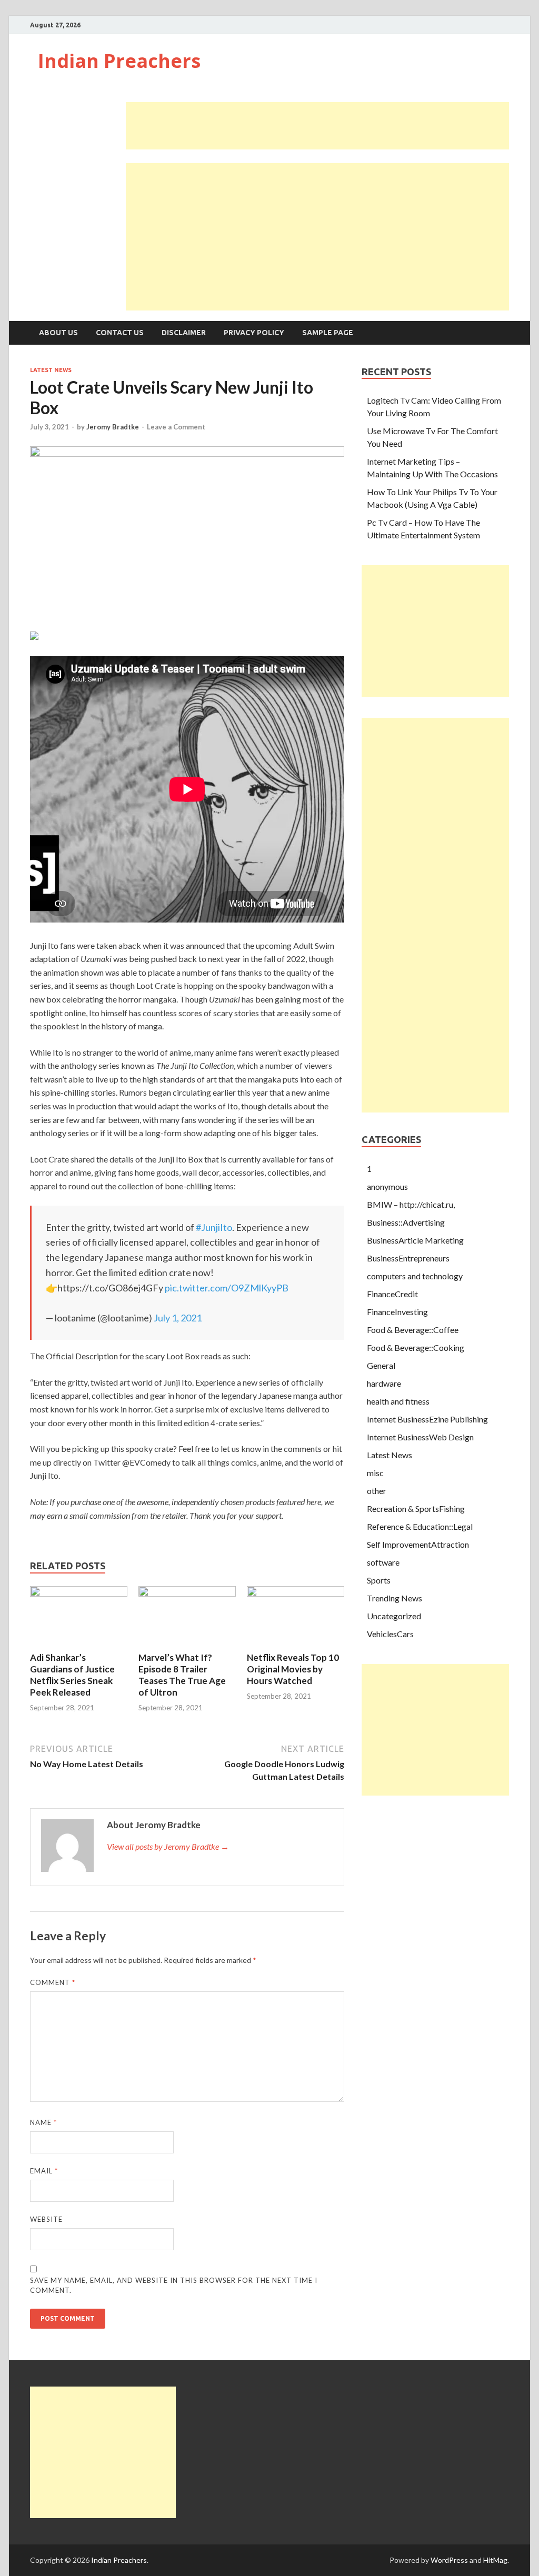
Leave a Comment (176, 427)
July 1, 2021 (178, 1318)
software (383, 1562)
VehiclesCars (390, 1634)
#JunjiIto (214, 1227)
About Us (58, 333)
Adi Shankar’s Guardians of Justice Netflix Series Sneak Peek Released (72, 1675)
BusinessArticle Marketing (415, 1240)
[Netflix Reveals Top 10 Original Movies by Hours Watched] (296, 1593)
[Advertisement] (317, 126)
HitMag (495, 2560)
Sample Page (328, 333)
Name (43, 2122)
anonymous (387, 1186)
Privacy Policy (254, 333)
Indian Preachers (119, 61)
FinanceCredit (392, 1294)
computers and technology (415, 1276)
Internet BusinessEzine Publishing (427, 1419)
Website (46, 2219)
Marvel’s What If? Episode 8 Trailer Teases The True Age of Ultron (182, 1675)
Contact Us (120, 333)
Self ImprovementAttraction (418, 1544)
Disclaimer (184, 333)
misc (375, 1473)
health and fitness (398, 1401)
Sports (379, 1580)
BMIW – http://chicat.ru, (411, 1204)
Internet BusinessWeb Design (420, 1437)
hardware (384, 1383)
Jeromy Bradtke (113, 427)
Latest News (51, 370)
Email (44, 2171)
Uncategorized (394, 1616)
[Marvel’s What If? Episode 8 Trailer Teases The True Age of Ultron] (187, 1593)
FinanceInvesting (397, 1312)
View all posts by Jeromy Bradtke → (168, 1846)
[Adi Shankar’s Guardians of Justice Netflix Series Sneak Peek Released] (79, 1593)
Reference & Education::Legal (420, 1526)
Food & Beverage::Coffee (413, 1330)
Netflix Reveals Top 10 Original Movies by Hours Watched (293, 1669)
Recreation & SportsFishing (416, 1508)
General (381, 1365)
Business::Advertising (406, 1222)
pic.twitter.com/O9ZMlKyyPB (227, 1288)
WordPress (449, 2560)
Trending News (395, 1598)
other (377, 1491)
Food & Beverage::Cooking (416, 1347)
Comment (53, 1982)
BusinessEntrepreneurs (408, 1258)
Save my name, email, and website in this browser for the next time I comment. (174, 2286)
